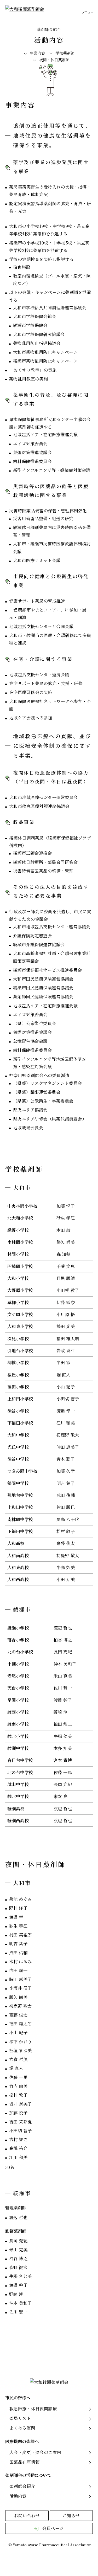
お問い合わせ (27, 2515)
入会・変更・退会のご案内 (35, 2452)
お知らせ (71, 2515)
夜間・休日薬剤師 (54, 60)
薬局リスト (20, 2418)
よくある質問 (22, 2428)
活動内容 (18, 2496)
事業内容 (37, 53)
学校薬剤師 (65, 53)
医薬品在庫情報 (25, 2462)
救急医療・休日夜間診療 (33, 2408)
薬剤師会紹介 (22, 2486)
